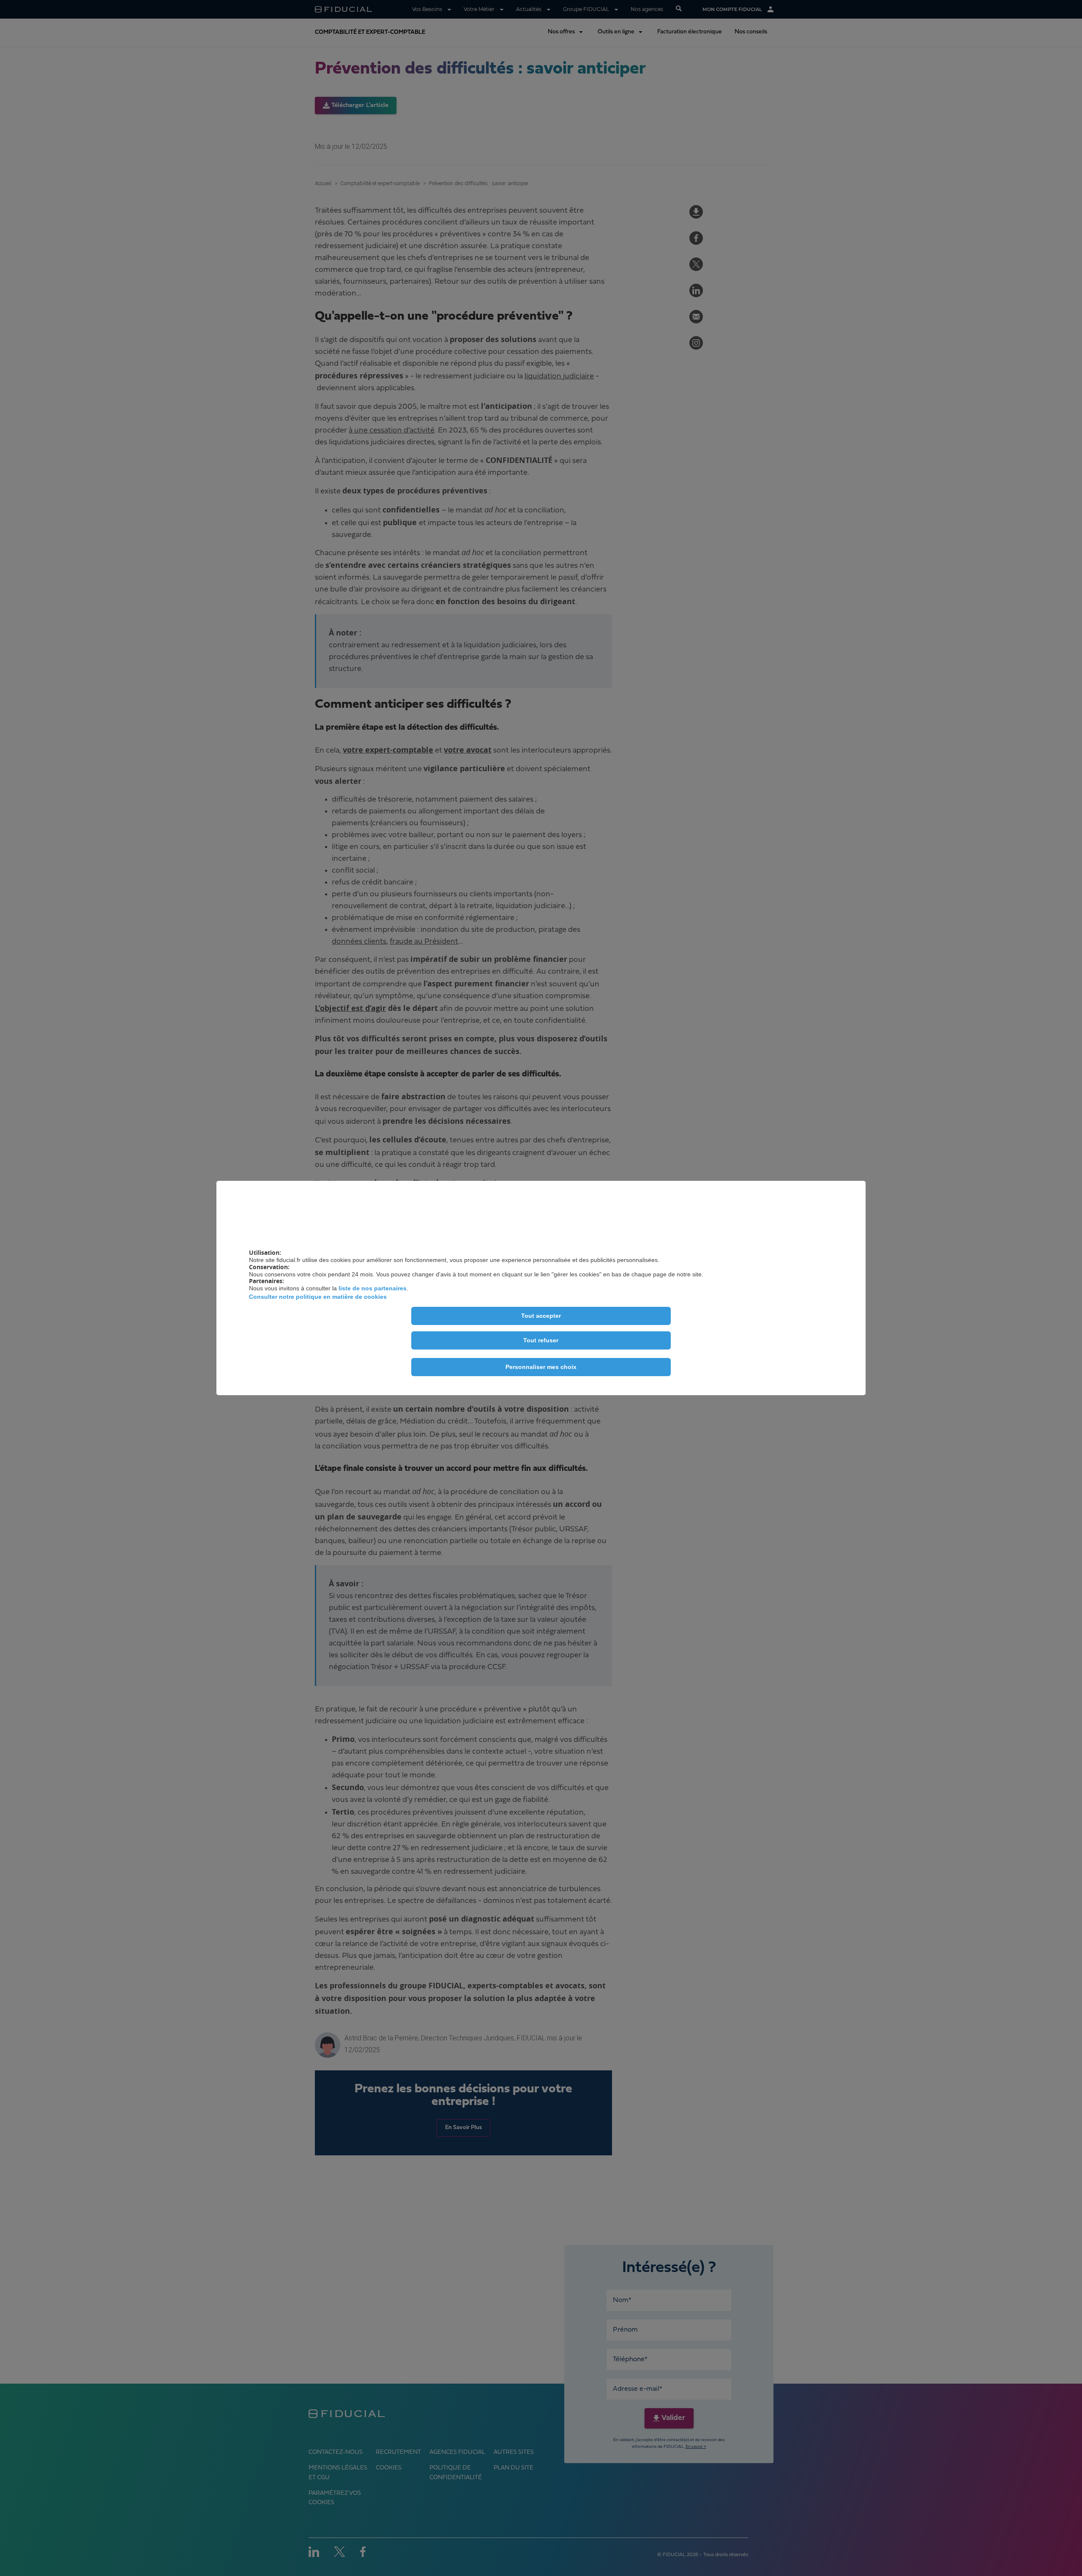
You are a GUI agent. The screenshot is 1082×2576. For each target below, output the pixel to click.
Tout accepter (541, 1316)
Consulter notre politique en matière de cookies (318, 1297)
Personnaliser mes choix (541, 1367)
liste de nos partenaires (373, 1288)
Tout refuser (541, 1340)
